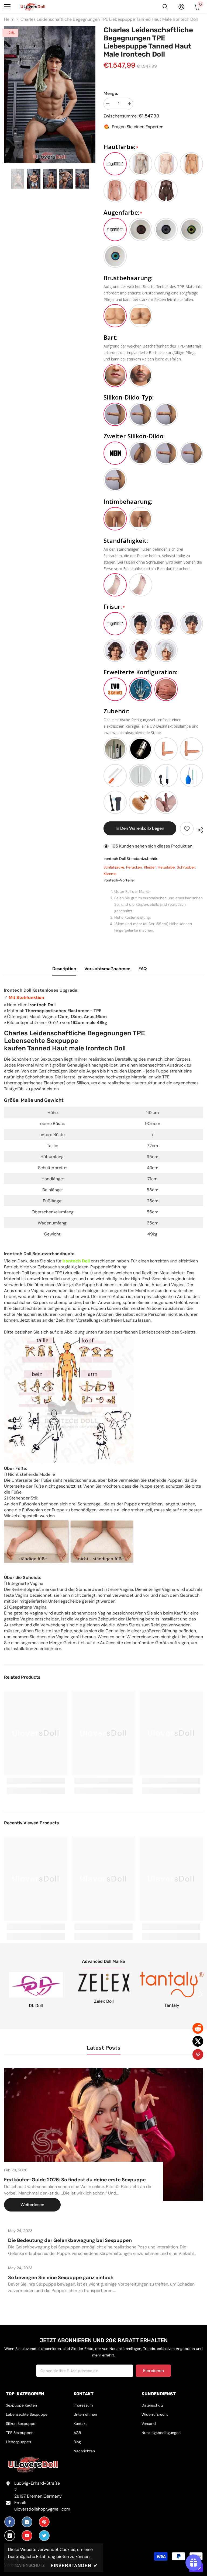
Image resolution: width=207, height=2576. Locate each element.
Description (64, 969)
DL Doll (36, 2006)
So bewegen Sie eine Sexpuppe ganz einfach (61, 2278)
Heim (9, 19)
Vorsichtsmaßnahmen (107, 969)
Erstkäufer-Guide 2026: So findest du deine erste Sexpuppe (75, 2180)
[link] (36, 1781)
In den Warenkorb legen (139, 828)
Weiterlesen (32, 2205)
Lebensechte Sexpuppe (41, 1041)
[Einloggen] (181, 7)
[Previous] (6, 179)
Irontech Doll (42, 1005)
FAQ (143, 969)
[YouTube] (27, 2536)
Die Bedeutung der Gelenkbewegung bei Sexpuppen (70, 2240)
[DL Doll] (36, 1985)
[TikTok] (10, 2536)
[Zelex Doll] (104, 1983)
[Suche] (165, 7)
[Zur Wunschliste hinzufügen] (187, 829)
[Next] (94, 179)
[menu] (7, 7)
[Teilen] (198, 829)
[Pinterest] (44, 2522)
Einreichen (153, 2371)
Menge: (111, 93)
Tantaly (172, 2005)
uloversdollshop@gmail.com (42, 2509)
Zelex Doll (104, 2001)
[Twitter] (44, 2536)
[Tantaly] (172, 1985)
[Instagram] (27, 2522)
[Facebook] (10, 2522)
